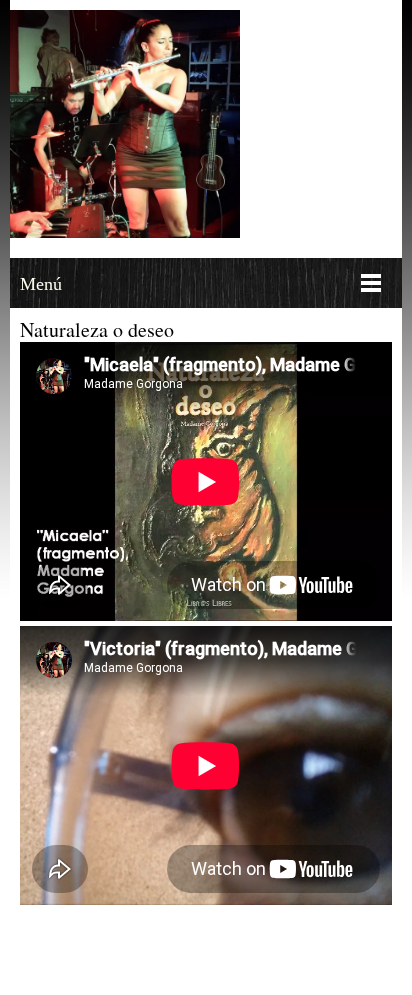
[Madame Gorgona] (125, 124)
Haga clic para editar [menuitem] (80, 947)
